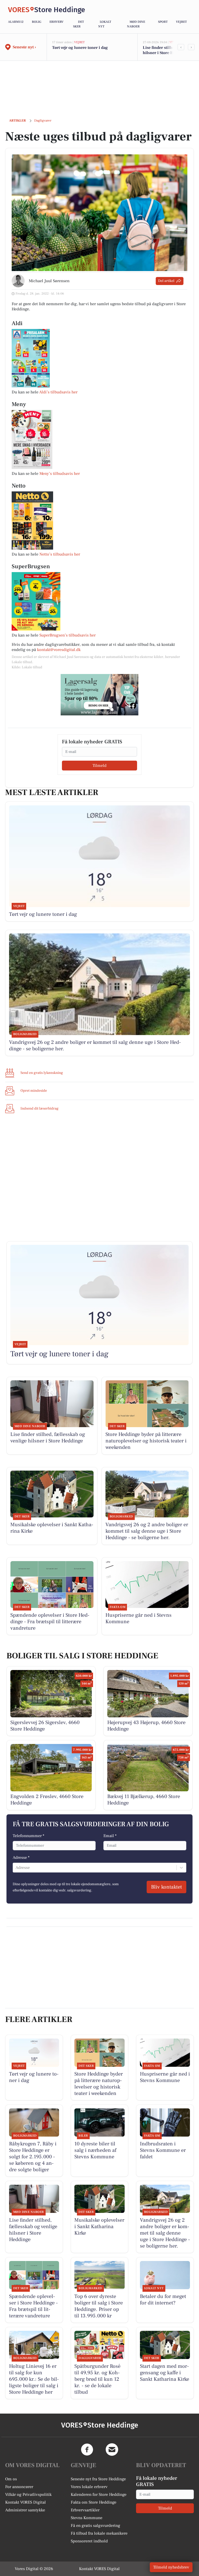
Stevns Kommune (87, 2518)
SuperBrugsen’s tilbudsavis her (67, 635)
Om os (11, 2479)
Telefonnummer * (29, 1836)
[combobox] (16, 1868)
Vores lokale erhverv (89, 2487)
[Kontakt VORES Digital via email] (112, 2450)
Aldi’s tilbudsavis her (58, 392)
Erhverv (56, 22)
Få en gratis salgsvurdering (95, 2526)
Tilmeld (99, 766)
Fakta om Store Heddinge (94, 2502)
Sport (163, 22)
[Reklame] (99, 695)
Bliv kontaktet (166, 1887)
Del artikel (166, 281)
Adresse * (21, 1858)
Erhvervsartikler (85, 2510)
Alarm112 (16, 22)
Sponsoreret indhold (89, 2541)
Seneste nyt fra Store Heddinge (98, 2479)
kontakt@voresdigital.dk (59, 650)
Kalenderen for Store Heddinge (99, 2495)
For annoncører (19, 2487)
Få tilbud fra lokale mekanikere (99, 2533)
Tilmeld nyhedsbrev (171, 2567)
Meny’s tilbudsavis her (60, 474)
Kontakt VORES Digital (26, 2502)
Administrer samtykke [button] (25, 2510)
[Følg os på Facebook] (87, 2450)
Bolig (37, 22)
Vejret (181, 22)
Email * (110, 1836)
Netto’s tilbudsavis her (60, 554)
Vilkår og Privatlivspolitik (28, 2495)
